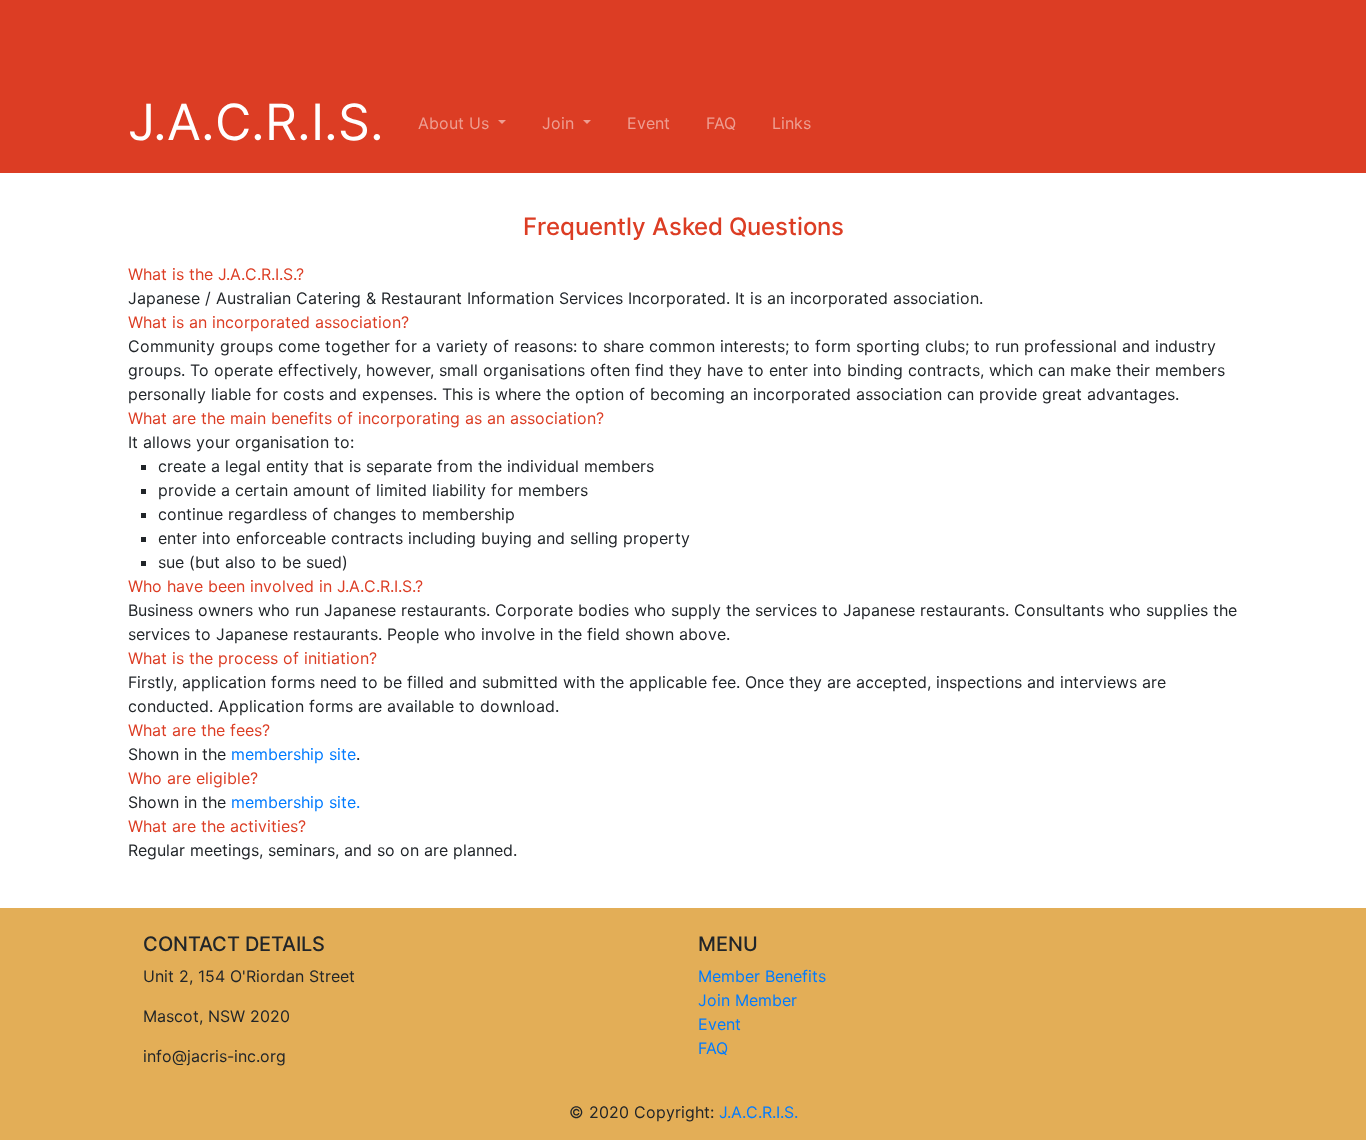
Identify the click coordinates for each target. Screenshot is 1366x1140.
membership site (293, 754)
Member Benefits (762, 976)
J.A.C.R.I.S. (256, 122)
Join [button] (560, 123)
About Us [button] (456, 123)
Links (791, 123)
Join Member (747, 1000)
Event (648, 123)
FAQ (721, 123)
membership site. (295, 802)
